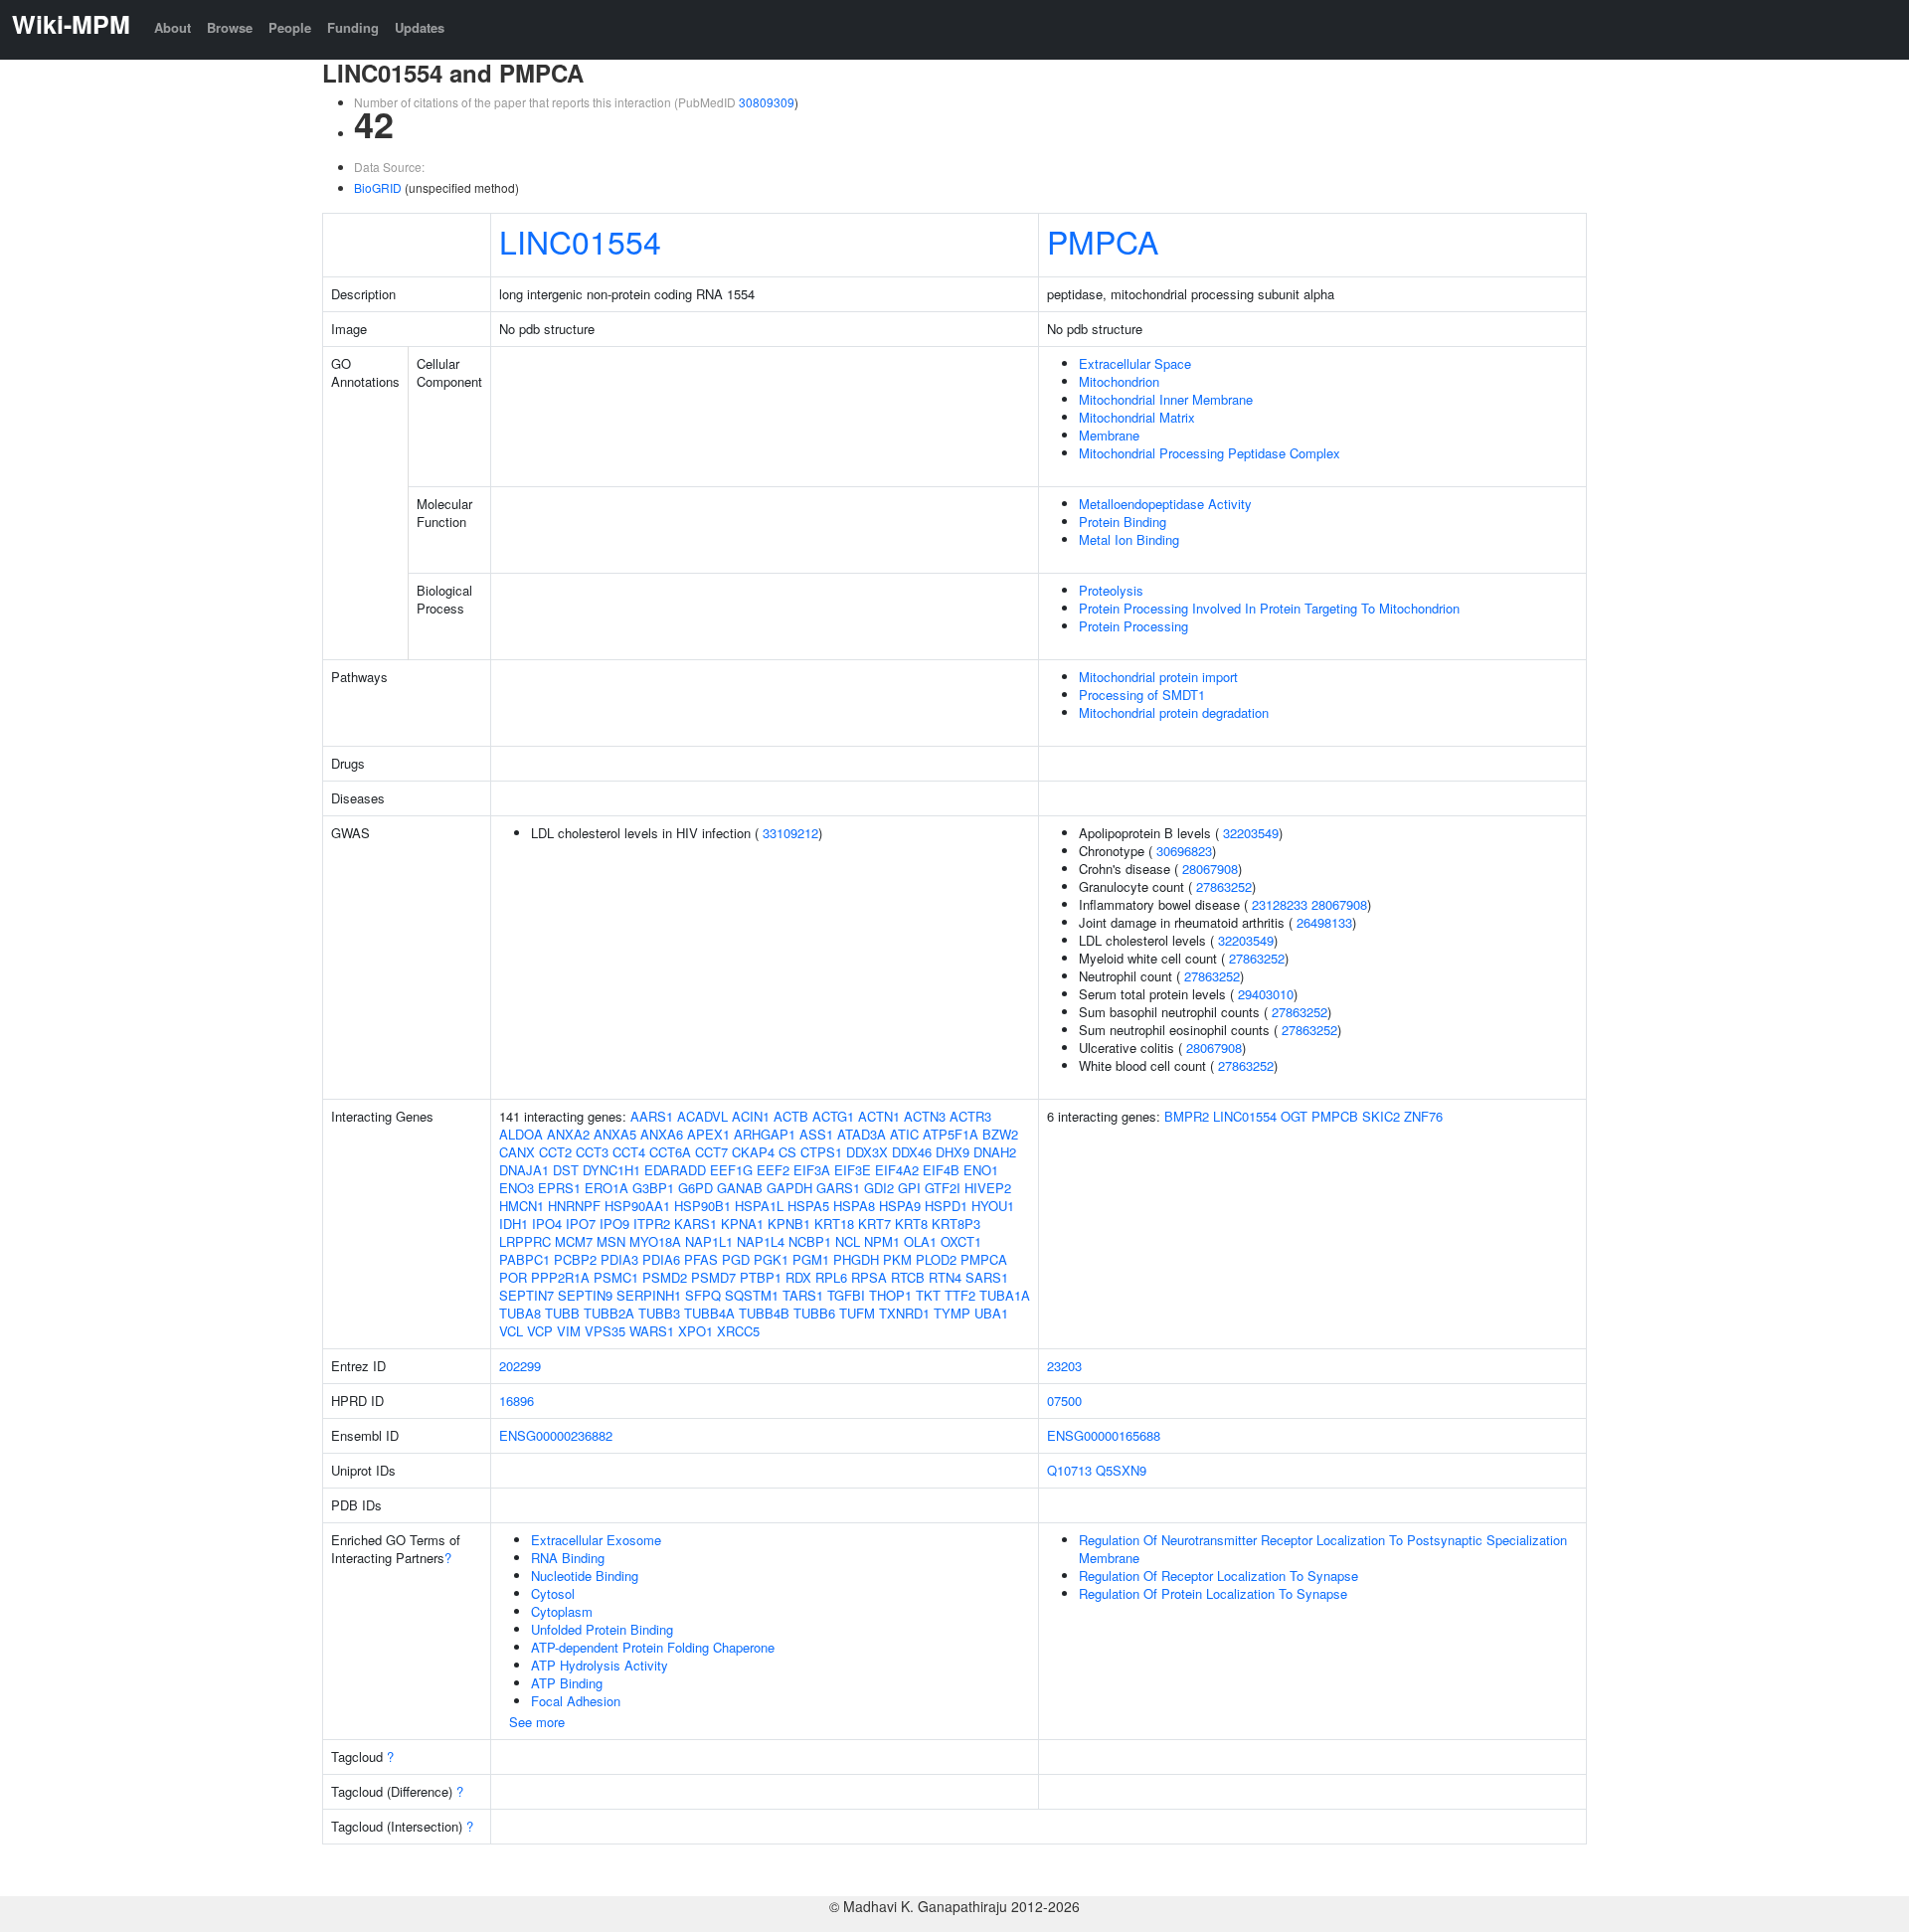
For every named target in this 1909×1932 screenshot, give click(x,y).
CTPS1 (821, 1152)
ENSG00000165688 (1104, 1435)
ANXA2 (568, 1134)
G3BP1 (653, 1188)
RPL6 (831, 1277)
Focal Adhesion (576, 1701)
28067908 (1210, 869)
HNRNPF (574, 1206)
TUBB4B (764, 1313)
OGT (1294, 1116)
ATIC (904, 1134)
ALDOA (521, 1134)
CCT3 (592, 1152)
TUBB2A (609, 1313)
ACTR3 (970, 1116)
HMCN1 (521, 1206)
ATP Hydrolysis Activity (600, 1665)
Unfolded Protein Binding (602, 1629)
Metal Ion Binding (1129, 539)
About (173, 27)
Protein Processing (1133, 626)
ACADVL (702, 1116)
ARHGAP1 (765, 1134)
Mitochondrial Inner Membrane (1166, 399)
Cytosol (553, 1593)
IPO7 (581, 1224)
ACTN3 (925, 1116)
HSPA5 (808, 1206)
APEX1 (708, 1134)
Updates (420, 27)
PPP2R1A (560, 1277)
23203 (1064, 1366)
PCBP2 (575, 1259)
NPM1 (882, 1241)
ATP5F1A (951, 1134)
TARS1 (803, 1295)
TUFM (857, 1313)
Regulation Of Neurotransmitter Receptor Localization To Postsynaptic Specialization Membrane (1323, 1549)
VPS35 (605, 1331)
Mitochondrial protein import (1158, 677)
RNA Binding (568, 1558)
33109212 (790, 833)
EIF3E (853, 1170)
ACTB (791, 1116)
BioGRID (378, 187)
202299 (520, 1366)
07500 (1064, 1401)
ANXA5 (615, 1134)
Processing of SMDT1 (1142, 695)
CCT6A (670, 1152)
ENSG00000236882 (556, 1435)
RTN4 (945, 1277)
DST (566, 1170)
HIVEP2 (988, 1188)
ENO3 (517, 1188)
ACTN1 (879, 1116)
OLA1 (920, 1241)
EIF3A (812, 1170)
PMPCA (1103, 241)
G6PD (695, 1188)
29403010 (1266, 994)
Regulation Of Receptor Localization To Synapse (1218, 1576)
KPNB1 (789, 1224)
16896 (517, 1401)
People (290, 27)
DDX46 (912, 1152)
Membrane (1109, 435)
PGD (736, 1259)
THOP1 (890, 1295)
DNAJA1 (524, 1170)
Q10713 (1069, 1470)
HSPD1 (946, 1206)
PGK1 (771, 1259)
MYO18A (655, 1241)
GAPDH (789, 1188)
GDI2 (879, 1188)
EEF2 (773, 1170)
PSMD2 (665, 1277)
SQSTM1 (752, 1295)
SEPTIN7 (526, 1295)
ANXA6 (662, 1134)
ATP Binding (567, 1683)
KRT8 (911, 1224)
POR (513, 1277)
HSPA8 (854, 1206)
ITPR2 (652, 1224)
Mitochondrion (1119, 381)
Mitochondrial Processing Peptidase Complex (1210, 453)
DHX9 (953, 1152)
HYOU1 (993, 1206)
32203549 (1251, 833)
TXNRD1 (904, 1313)
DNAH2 (995, 1152)
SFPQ (703, 1295)
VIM (569, 1331)
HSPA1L (759, 1206)
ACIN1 (751, 1116)
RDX (798, 1277)
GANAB (740, 1188)
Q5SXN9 (1121, 1470)
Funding (353, 27)
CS (787, 1152)
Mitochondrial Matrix (1137, 417)
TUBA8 (520, 1313)
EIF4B (941, 1170)
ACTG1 (833, 1116)
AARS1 (652, 1116)
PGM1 (811, 1259)
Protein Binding (1123, 522)
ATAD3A (862, 1134)
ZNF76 (1423, 1116)
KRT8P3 (956, 1224)
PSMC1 (616, 1277)
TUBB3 (659, 1313)
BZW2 (1000, 1134)
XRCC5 (738, 1331)
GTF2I (943, 1188)
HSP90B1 (702, 1206)
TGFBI (846, 1295)
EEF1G (731, 1170)
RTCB (908, 1277)
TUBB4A (709, 1313)
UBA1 (991, 1313)
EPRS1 (559, 1188)
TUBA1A (1005, 1295)
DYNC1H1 (611, 1170)
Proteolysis (1111, 590)
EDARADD (675, 1170)
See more (537, 1722)
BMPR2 (1187, 1116)
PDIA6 (661, 1259)
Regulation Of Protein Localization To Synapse (1213, 1593)
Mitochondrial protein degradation (1174, 712)
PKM (897, 1259)
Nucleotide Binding (585, 1576)
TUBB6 (814, 1313)
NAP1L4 (761, 1241)
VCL (511, 1331)
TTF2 (960, 1295)
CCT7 (711, 1152)
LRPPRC (525, 1241)
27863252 (1224, 886)
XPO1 (695, 1331)
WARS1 (652, 1331)
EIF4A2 (897, 1170)
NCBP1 (810, 1241)
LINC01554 (580, 241)
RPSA (869, 1277)
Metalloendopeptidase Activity (1165, 504)
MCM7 (574, 1241)
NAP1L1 (709, 1241)
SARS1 (987, 1277)
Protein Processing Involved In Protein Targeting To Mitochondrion (1269, 608)
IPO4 (547, 1224)
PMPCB (1335, 1116)
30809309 (767, 102)
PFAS (701, 1259)
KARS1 (695, 1224)
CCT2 (555, 1152)
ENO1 (981, 1170)
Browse (230, 27)
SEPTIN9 (585, 1295)
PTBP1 (761, 1277)
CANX (517, 1152)
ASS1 (816, 1134)
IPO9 (614, 1224)
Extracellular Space (1135, 363)
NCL (848, 1241)
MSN (611, 1241)
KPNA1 (742, 1224)
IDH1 (514, 1224)
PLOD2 (936, 1259)
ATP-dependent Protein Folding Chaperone (653, 1647)
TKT (928, 1295)
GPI (909, 1188)
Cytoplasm (562, 1611)
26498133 (1324, 922)
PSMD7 (713, 1277)
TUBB (562, 1313)
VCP (540, 1331)
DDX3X (867, 1152)
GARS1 (838, 1188)
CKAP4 (753, 1152)
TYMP (952, 1313)
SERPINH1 (649, 1295)
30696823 (1184, 851)
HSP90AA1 (637, 1206)
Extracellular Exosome (596, 1540)
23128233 (1280, 904)
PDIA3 (619, 1259)
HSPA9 (900, 1206)
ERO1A (607, 1188)
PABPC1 (524, 1259)
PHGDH (856, 1259)
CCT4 (629, 1152)
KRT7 (874, 1224)
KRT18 (834, 1224)
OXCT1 (961, 1241)
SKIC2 (1381, 1116)
